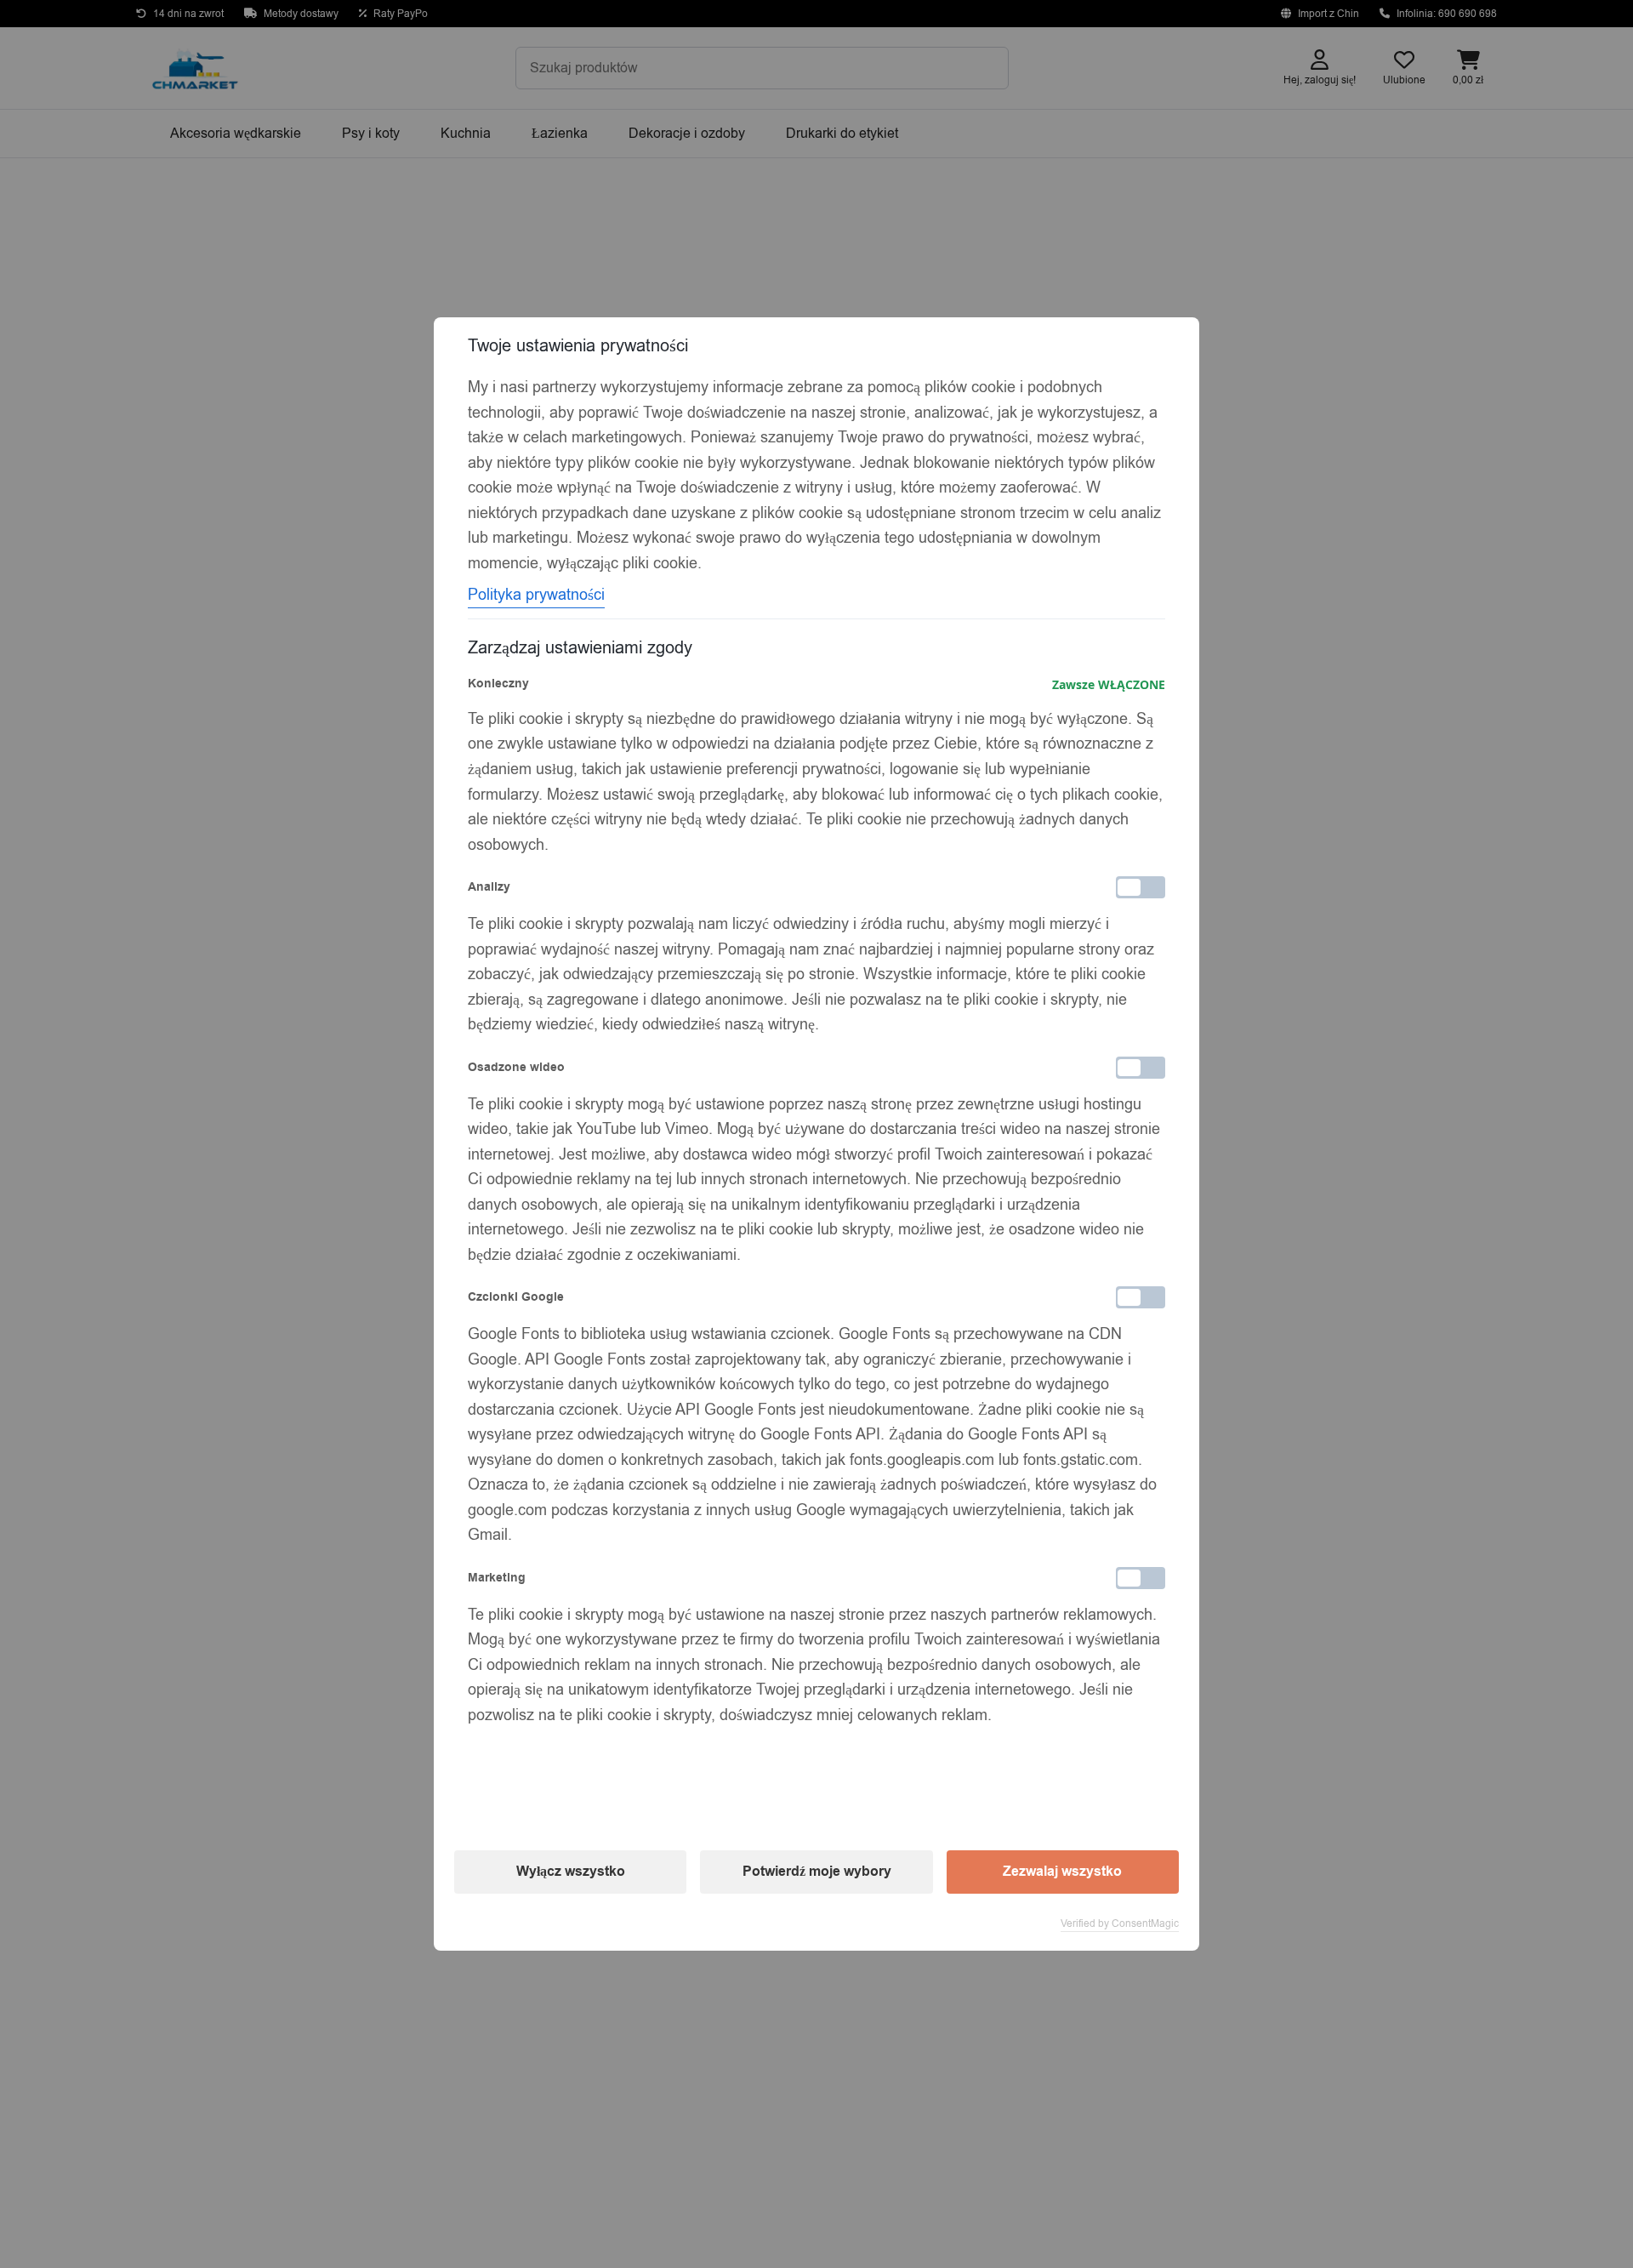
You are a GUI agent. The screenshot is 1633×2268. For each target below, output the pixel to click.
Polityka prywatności (536, 595)
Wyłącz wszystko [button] (571, 1872)
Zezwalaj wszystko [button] (1062, 1872)
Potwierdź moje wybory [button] (817, 1872)
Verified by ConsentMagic (1120, 1923)
